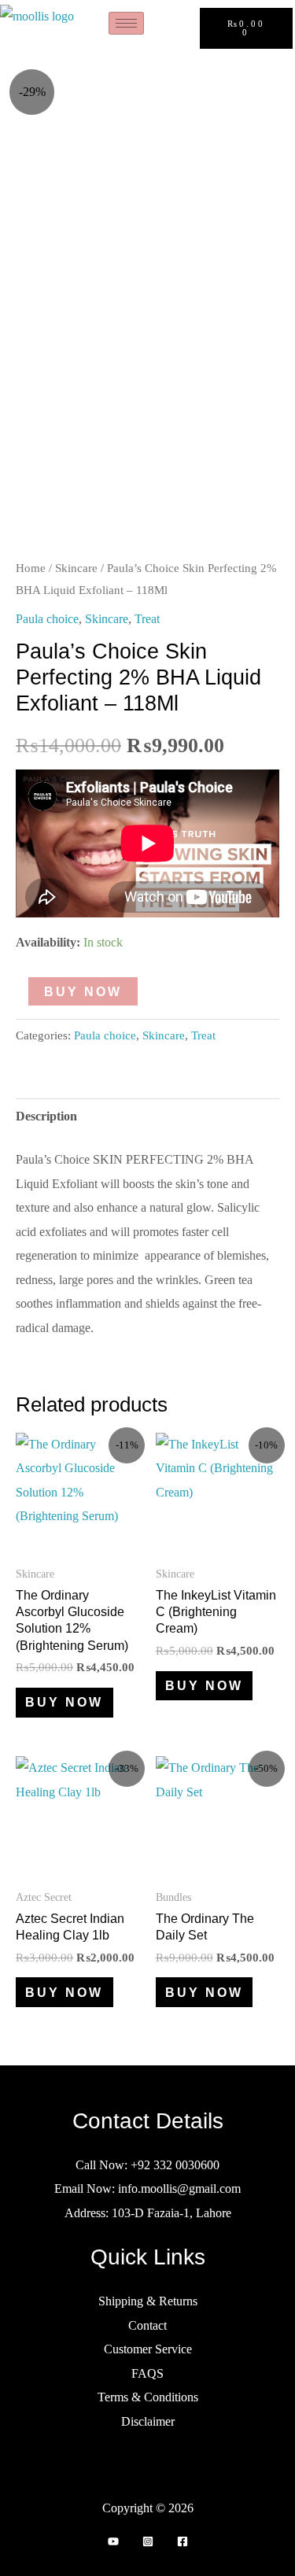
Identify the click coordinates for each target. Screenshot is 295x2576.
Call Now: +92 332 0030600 (147, 2165)
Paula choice (47, 619)
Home (31, 568)
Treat (147, 619)
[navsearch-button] (182, 28)
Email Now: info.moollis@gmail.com (147, 2188)
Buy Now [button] (64, 1702)
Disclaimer (148, 2421)
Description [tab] (46, 1116)
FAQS (147, 2373)
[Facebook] (183, 2541)
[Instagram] (148, 2541)
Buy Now (83, 991)
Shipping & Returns (148, 2301)
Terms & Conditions (148, 2397)
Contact (147, 2325)
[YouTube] (113, 2541)
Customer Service (148, 2349)
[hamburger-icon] (126, 23)
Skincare (76, 568)
